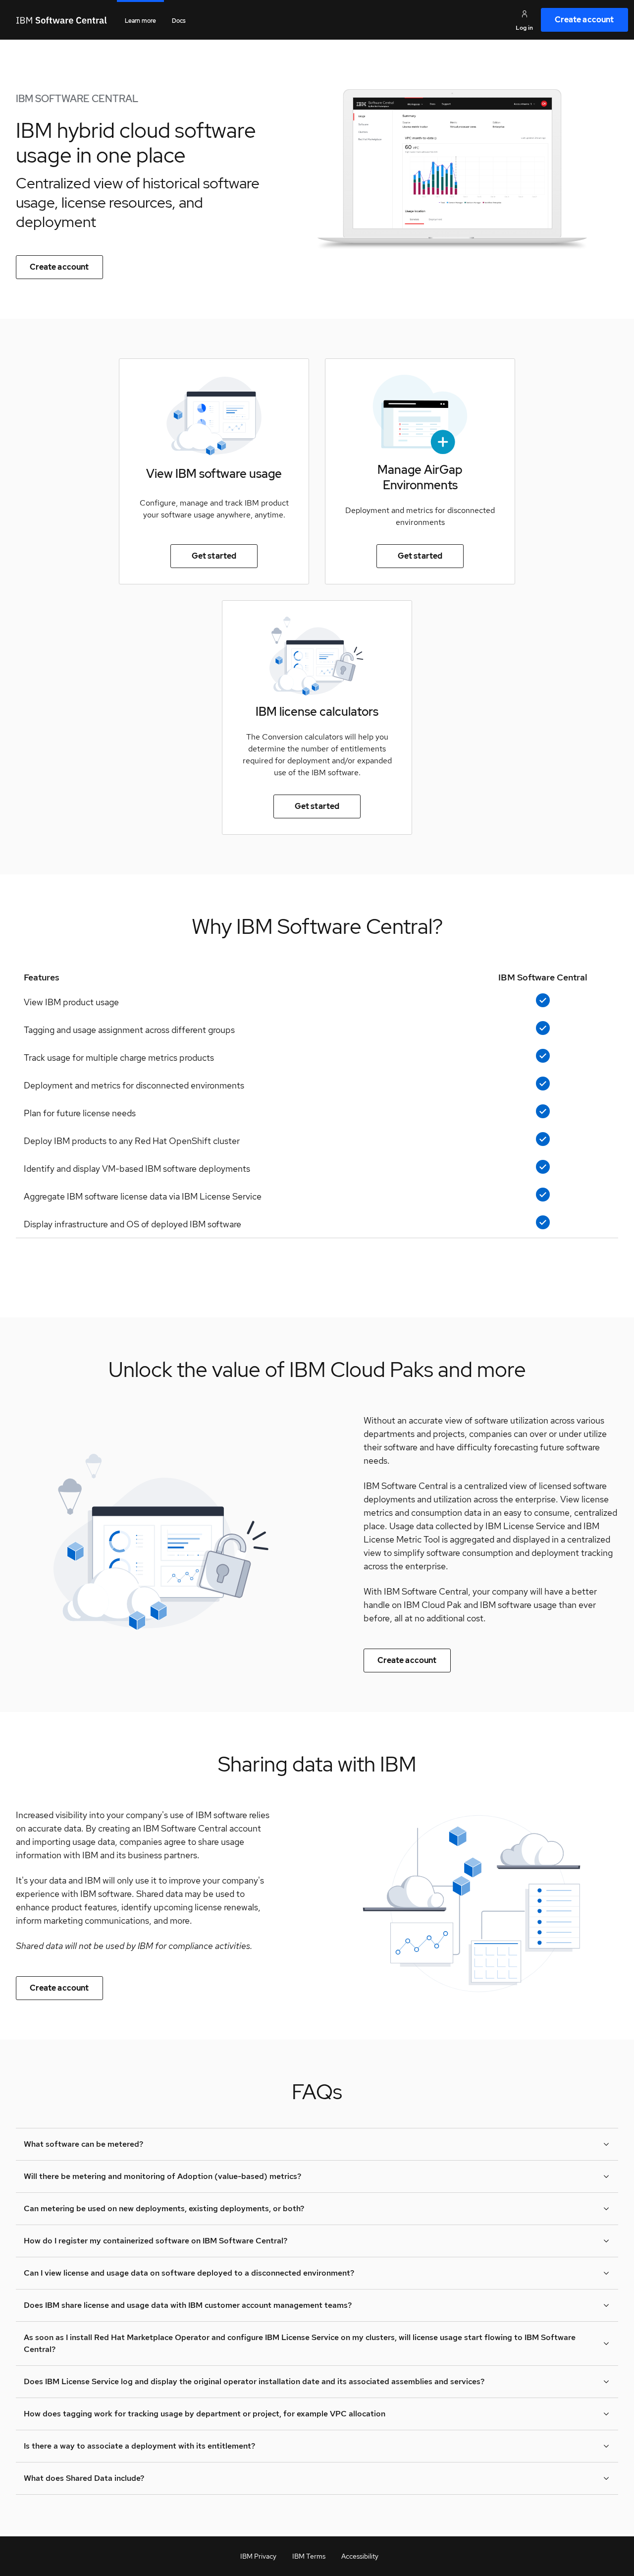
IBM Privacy (258, 2556)
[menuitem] (584, 20)
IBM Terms (309, 2556)
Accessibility (360, 2556)
